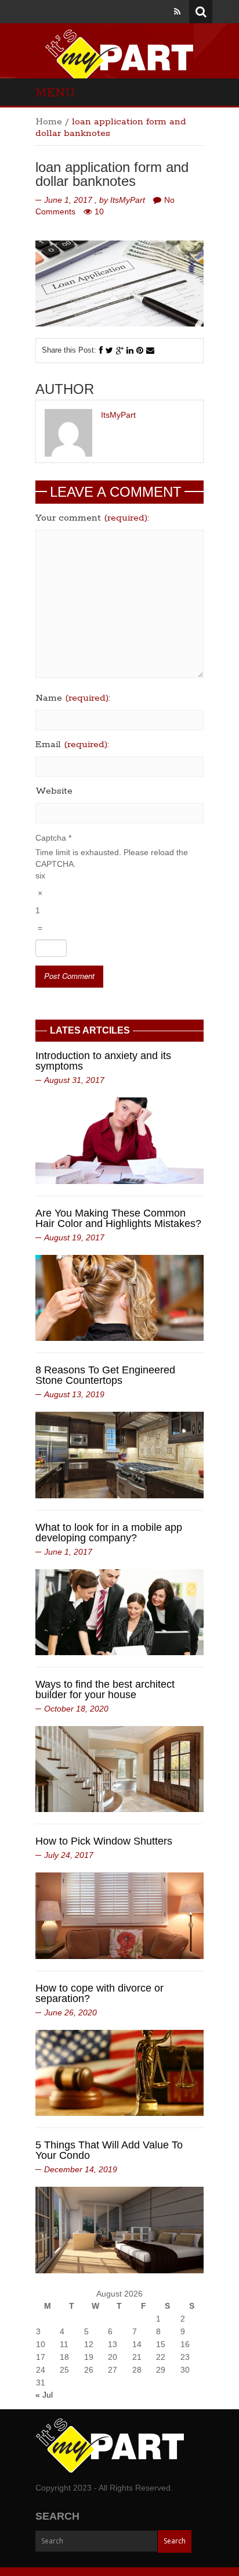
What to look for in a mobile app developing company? (109, 1533)
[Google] (120, 350)
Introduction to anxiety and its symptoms (103, 1061)
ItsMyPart (128, 200)
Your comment (92, 518)
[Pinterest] (140, 350)
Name (73, 698)
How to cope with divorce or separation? (99, 1993)
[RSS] (177, 12)
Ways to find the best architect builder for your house (105, 1689)
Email (72, 745)
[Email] (150, 350)
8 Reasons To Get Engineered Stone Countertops (105, 1375)
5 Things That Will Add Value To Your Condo (109, 2150)
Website (54, 791)
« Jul (44, 2395)
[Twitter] (109, 350)
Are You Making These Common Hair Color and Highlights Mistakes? (118, 1218)
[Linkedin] (130, 350)
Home (49, 122)
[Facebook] (101, 350)
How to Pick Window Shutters (104, 1841)
